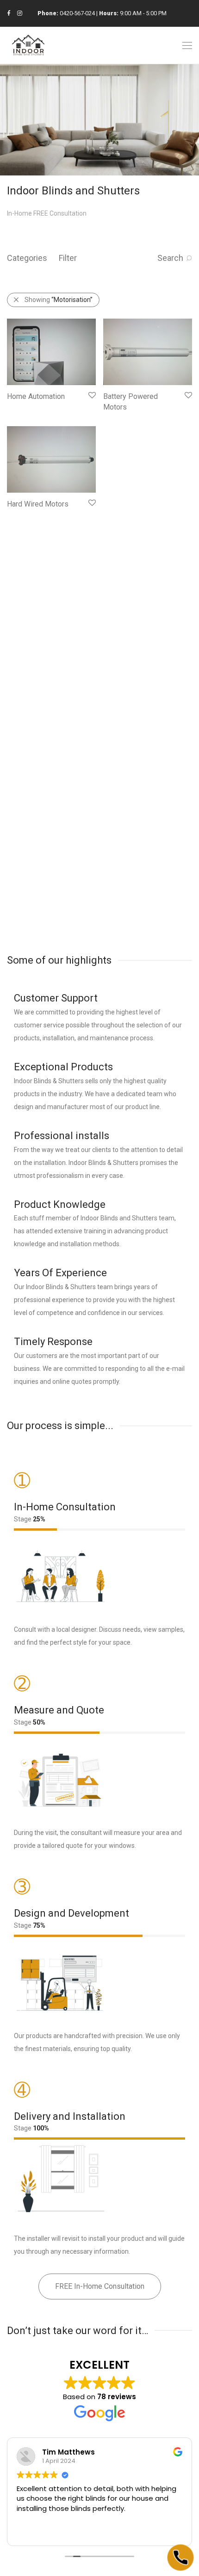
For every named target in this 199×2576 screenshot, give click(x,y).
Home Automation (36, 396)
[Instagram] (20, 13)
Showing (59, 300)
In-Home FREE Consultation (47, 213)
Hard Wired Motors (38, 504)
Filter (68, 258)
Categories (27, 258)
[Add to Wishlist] (91, 395)
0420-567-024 (77, 13)
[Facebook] (9, 13)
